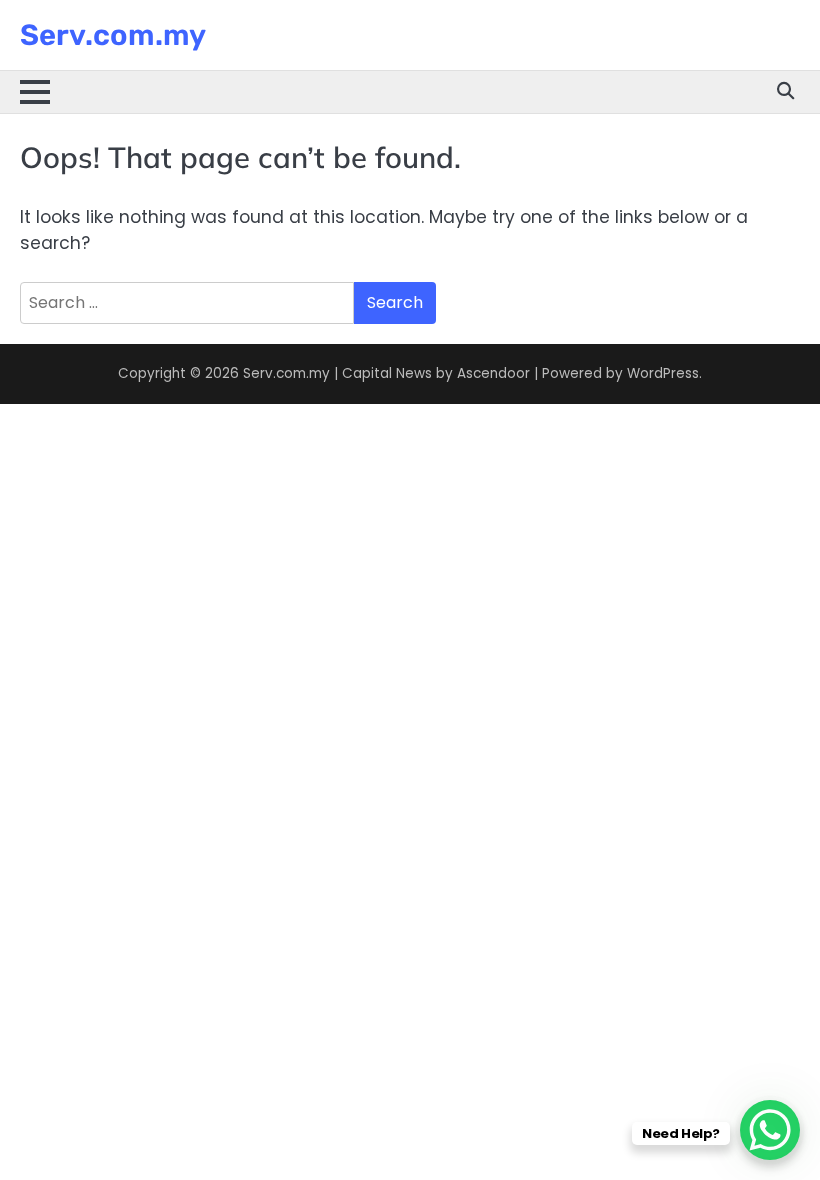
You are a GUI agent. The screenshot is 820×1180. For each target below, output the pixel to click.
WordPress (663, 373)
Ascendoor (493, 373)
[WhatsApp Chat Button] (770, 1130)
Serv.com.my (113, 35)
